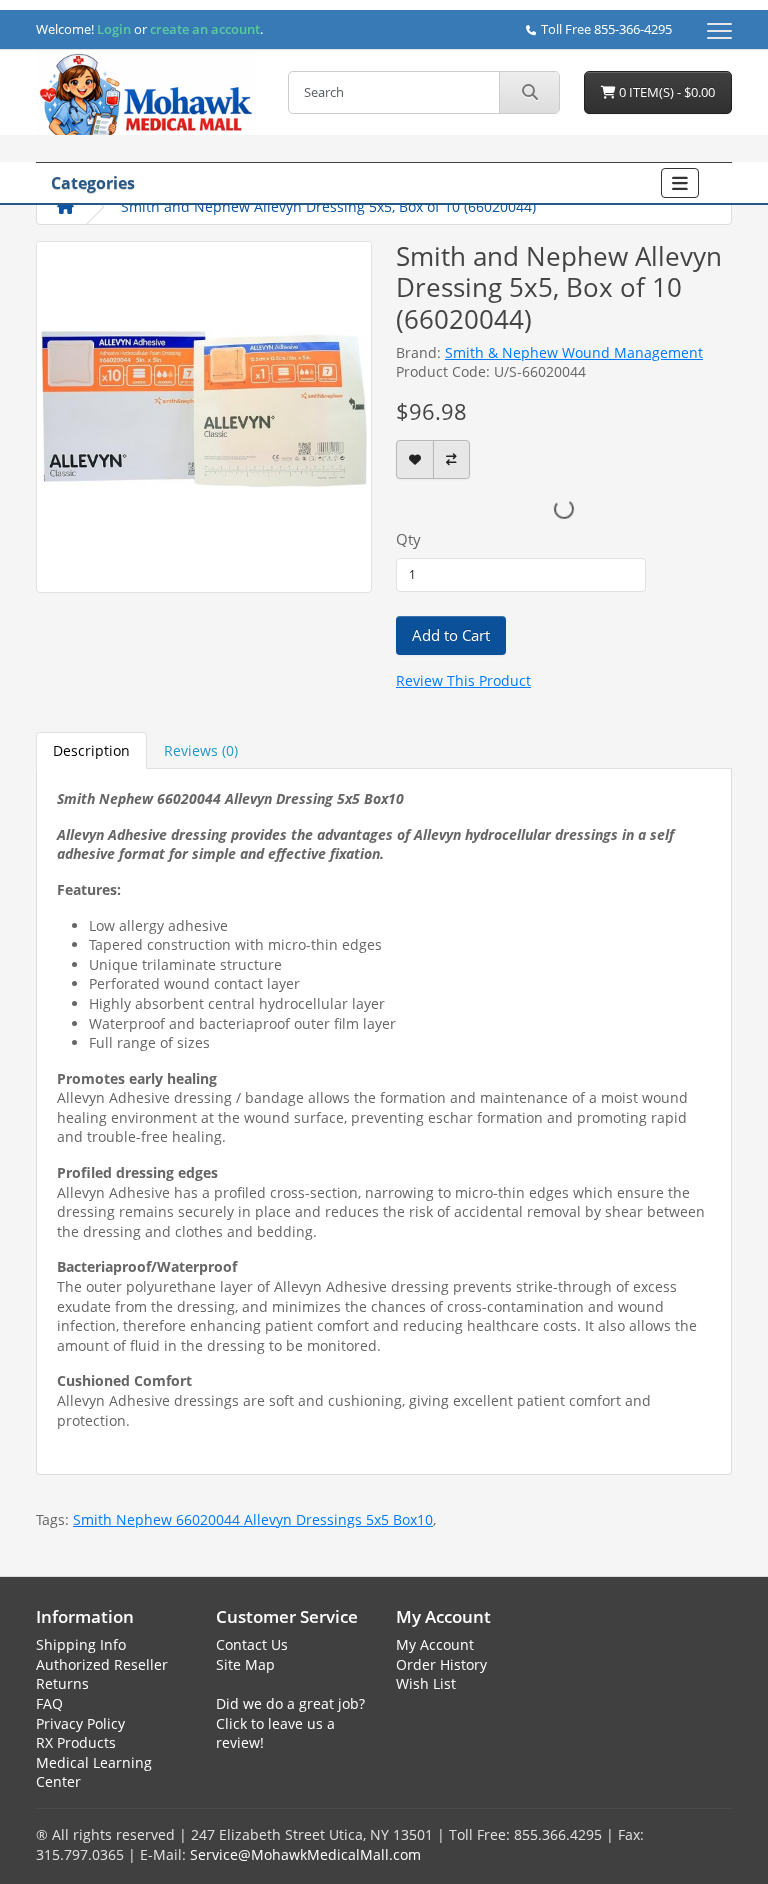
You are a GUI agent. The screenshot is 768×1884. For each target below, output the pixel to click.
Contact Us (252, 1644)
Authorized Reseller (102, 1664)
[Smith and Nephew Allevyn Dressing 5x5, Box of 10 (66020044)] (204, 415)
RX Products (76, 1742)
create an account (203, 29)
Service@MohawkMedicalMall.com (305, 1854)
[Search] (529, 92)
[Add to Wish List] (415, 459)
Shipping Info (81, 1644)
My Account (435, 1644)
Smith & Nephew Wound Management (574, 352)
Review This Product (463, 680)
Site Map (245, 1664)
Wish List (426, 1683)
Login (114, 29)
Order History (441, 1664)
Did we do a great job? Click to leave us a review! (290, 1723)
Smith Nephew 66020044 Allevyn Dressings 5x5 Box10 (253, 1519)
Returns (62, 1683)
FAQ (49, 1703)
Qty (408, 539)
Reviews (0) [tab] (201, 750)
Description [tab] (91, 750)
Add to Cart (451, 635)
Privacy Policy (80, 1723)
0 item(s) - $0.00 (665, 92)
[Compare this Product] (451, 459)
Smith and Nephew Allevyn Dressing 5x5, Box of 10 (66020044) (328, 206)
